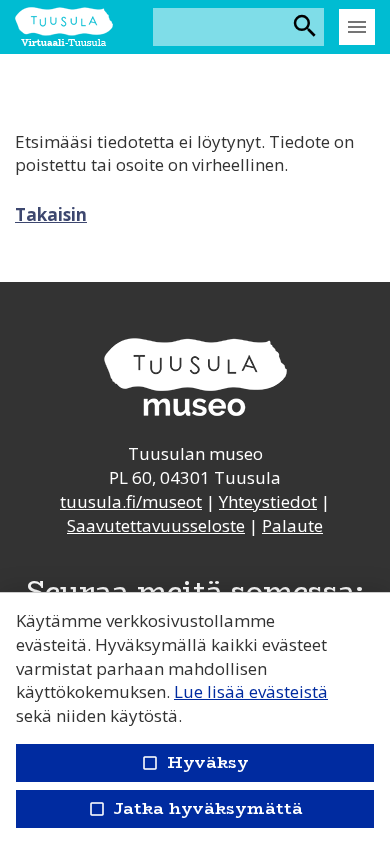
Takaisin (51, 214)
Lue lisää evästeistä (251, 691)
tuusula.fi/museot (131, 501)
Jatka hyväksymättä (194, 808)
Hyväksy (195, 762)
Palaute (292, 525)
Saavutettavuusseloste (156, 525)
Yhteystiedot (268, 501)
